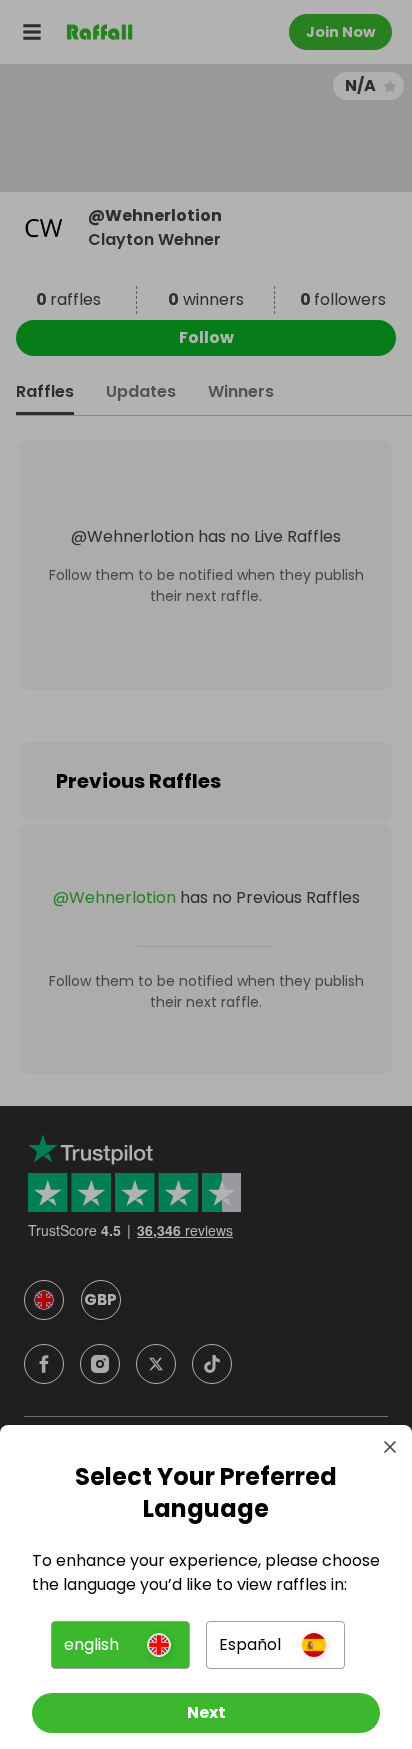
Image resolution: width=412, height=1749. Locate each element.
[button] (120, 1645)
